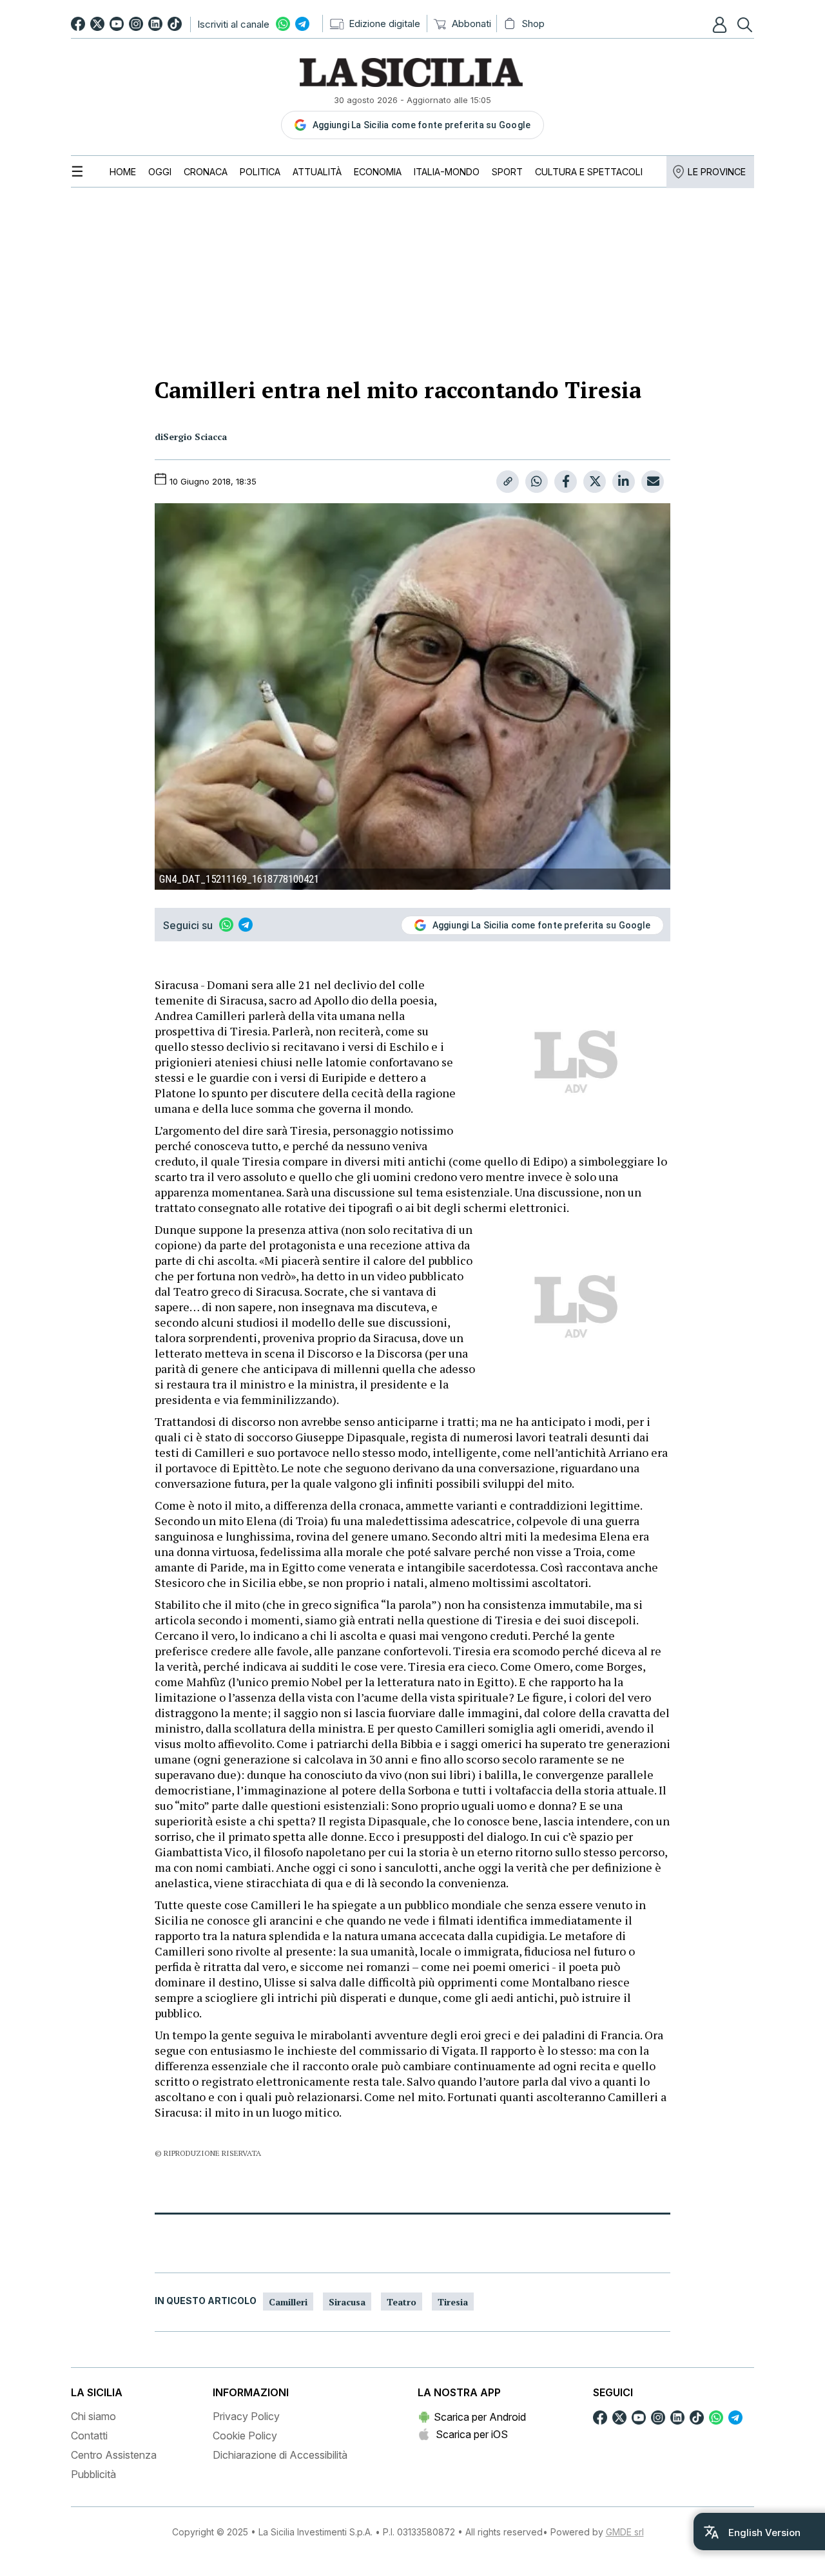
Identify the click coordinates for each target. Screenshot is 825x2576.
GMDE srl (625, 2532)
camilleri (288, 2302)
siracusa (347, 2302)
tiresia (453, 2302)
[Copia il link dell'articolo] (508, 482)
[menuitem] (123, 172)
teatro (402, 2302)
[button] (721, 24)
